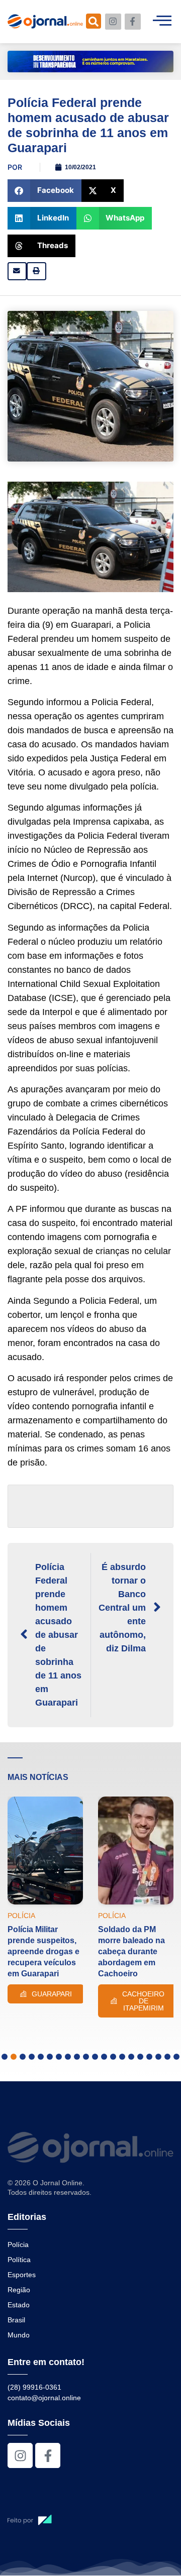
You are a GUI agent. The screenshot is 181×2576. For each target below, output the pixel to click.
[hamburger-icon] (162, 22)
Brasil (16, 2320)
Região (19, 2290)
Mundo (19, 2335)
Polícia (18, 2245)
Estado (19, 2305)
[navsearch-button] (94, 21)
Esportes (22, 2275)
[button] (44, 191)
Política (19, 2260)
